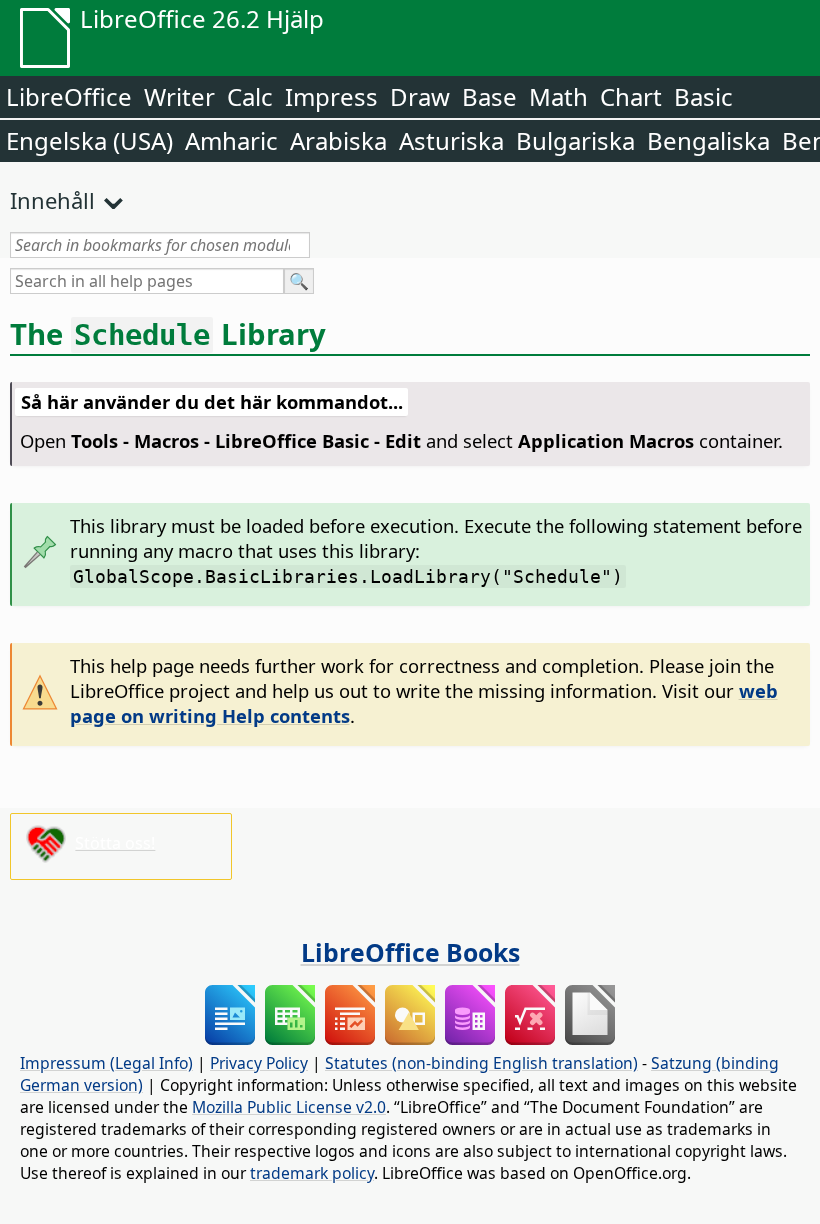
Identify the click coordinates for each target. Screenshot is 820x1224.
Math (558, 96)
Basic (703, 96)
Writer (179, 96)
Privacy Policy (259, 1063)
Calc (250, 96)
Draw (420, 96)
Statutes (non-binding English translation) (481, 1063)
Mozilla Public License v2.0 (289, 1107)
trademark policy (312, 1173)
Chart (631, 96)
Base (489, 96)
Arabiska (338, 140)
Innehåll (52, 200)
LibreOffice (69, 96)
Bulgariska (575, 140)
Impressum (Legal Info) (106, 1063)
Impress (331, 96)
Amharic (231, 140)
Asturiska (451, 140)
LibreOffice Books (410, 952)
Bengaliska (708, 140)
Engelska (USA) (89, 140)
